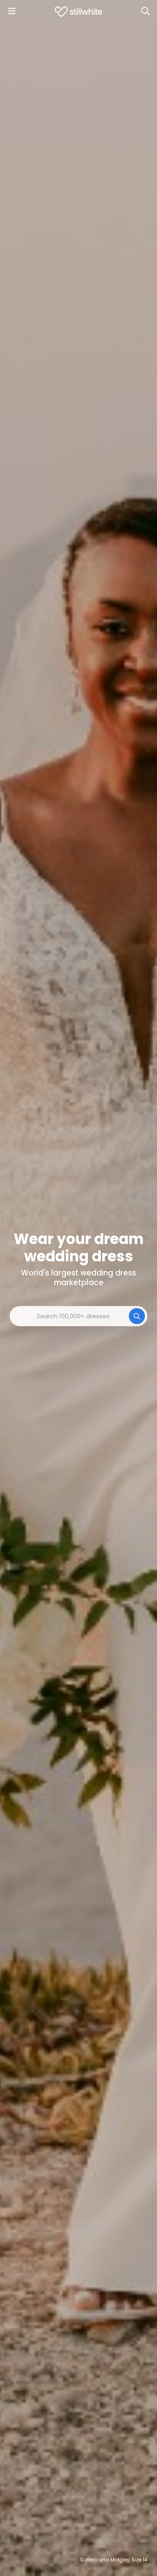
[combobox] (78, 1316)
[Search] (145, 11)
